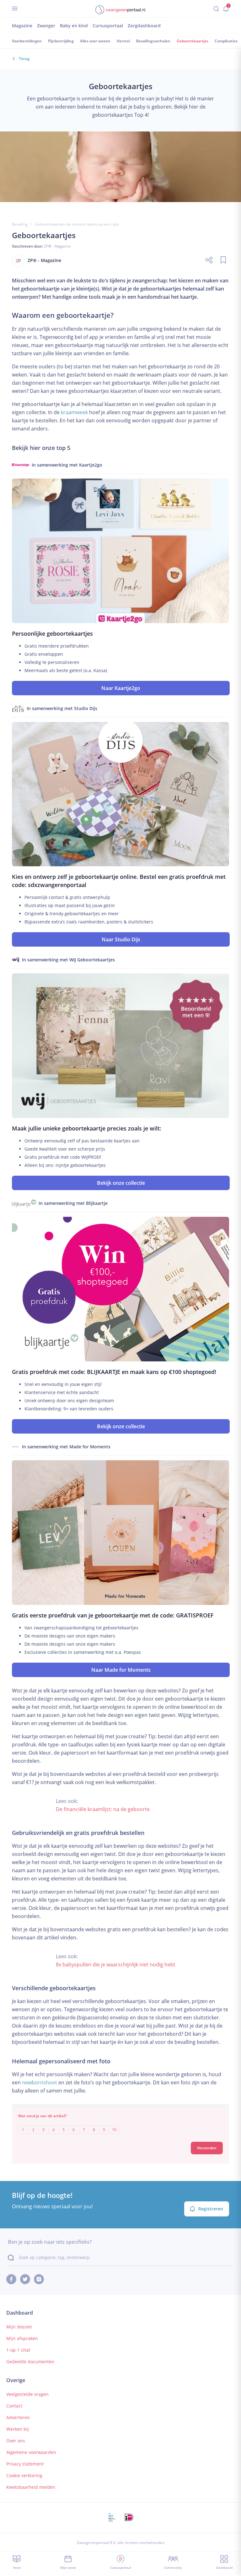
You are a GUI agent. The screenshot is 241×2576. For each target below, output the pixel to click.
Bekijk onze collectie (121, 1183)
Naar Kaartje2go (121, 688)
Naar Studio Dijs (121, 939)
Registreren (211, 2209)
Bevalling (20, 224)
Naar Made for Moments (121, 1670)
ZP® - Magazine (57, 246)
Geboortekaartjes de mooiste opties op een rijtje (77, 224)
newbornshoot (40, 2082)
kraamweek (74, 412)
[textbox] (120, 2125)
